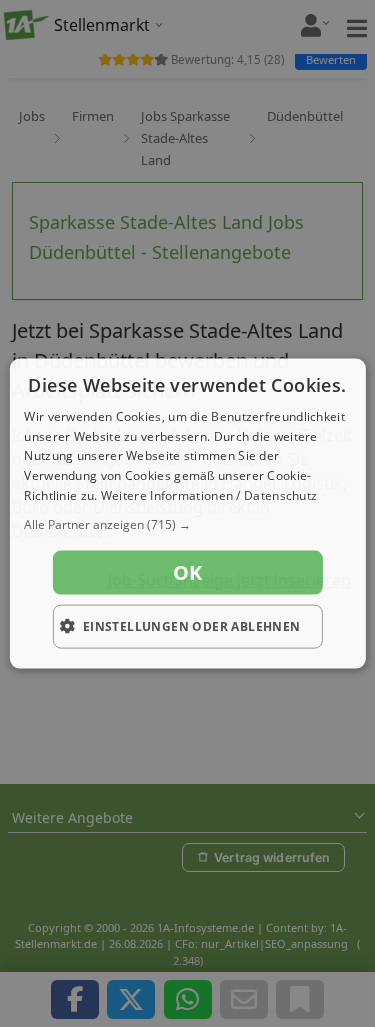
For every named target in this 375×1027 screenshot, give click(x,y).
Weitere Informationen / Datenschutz (209, 495)
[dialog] (187, 513)
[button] (187, 524)
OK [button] (188, 571)
